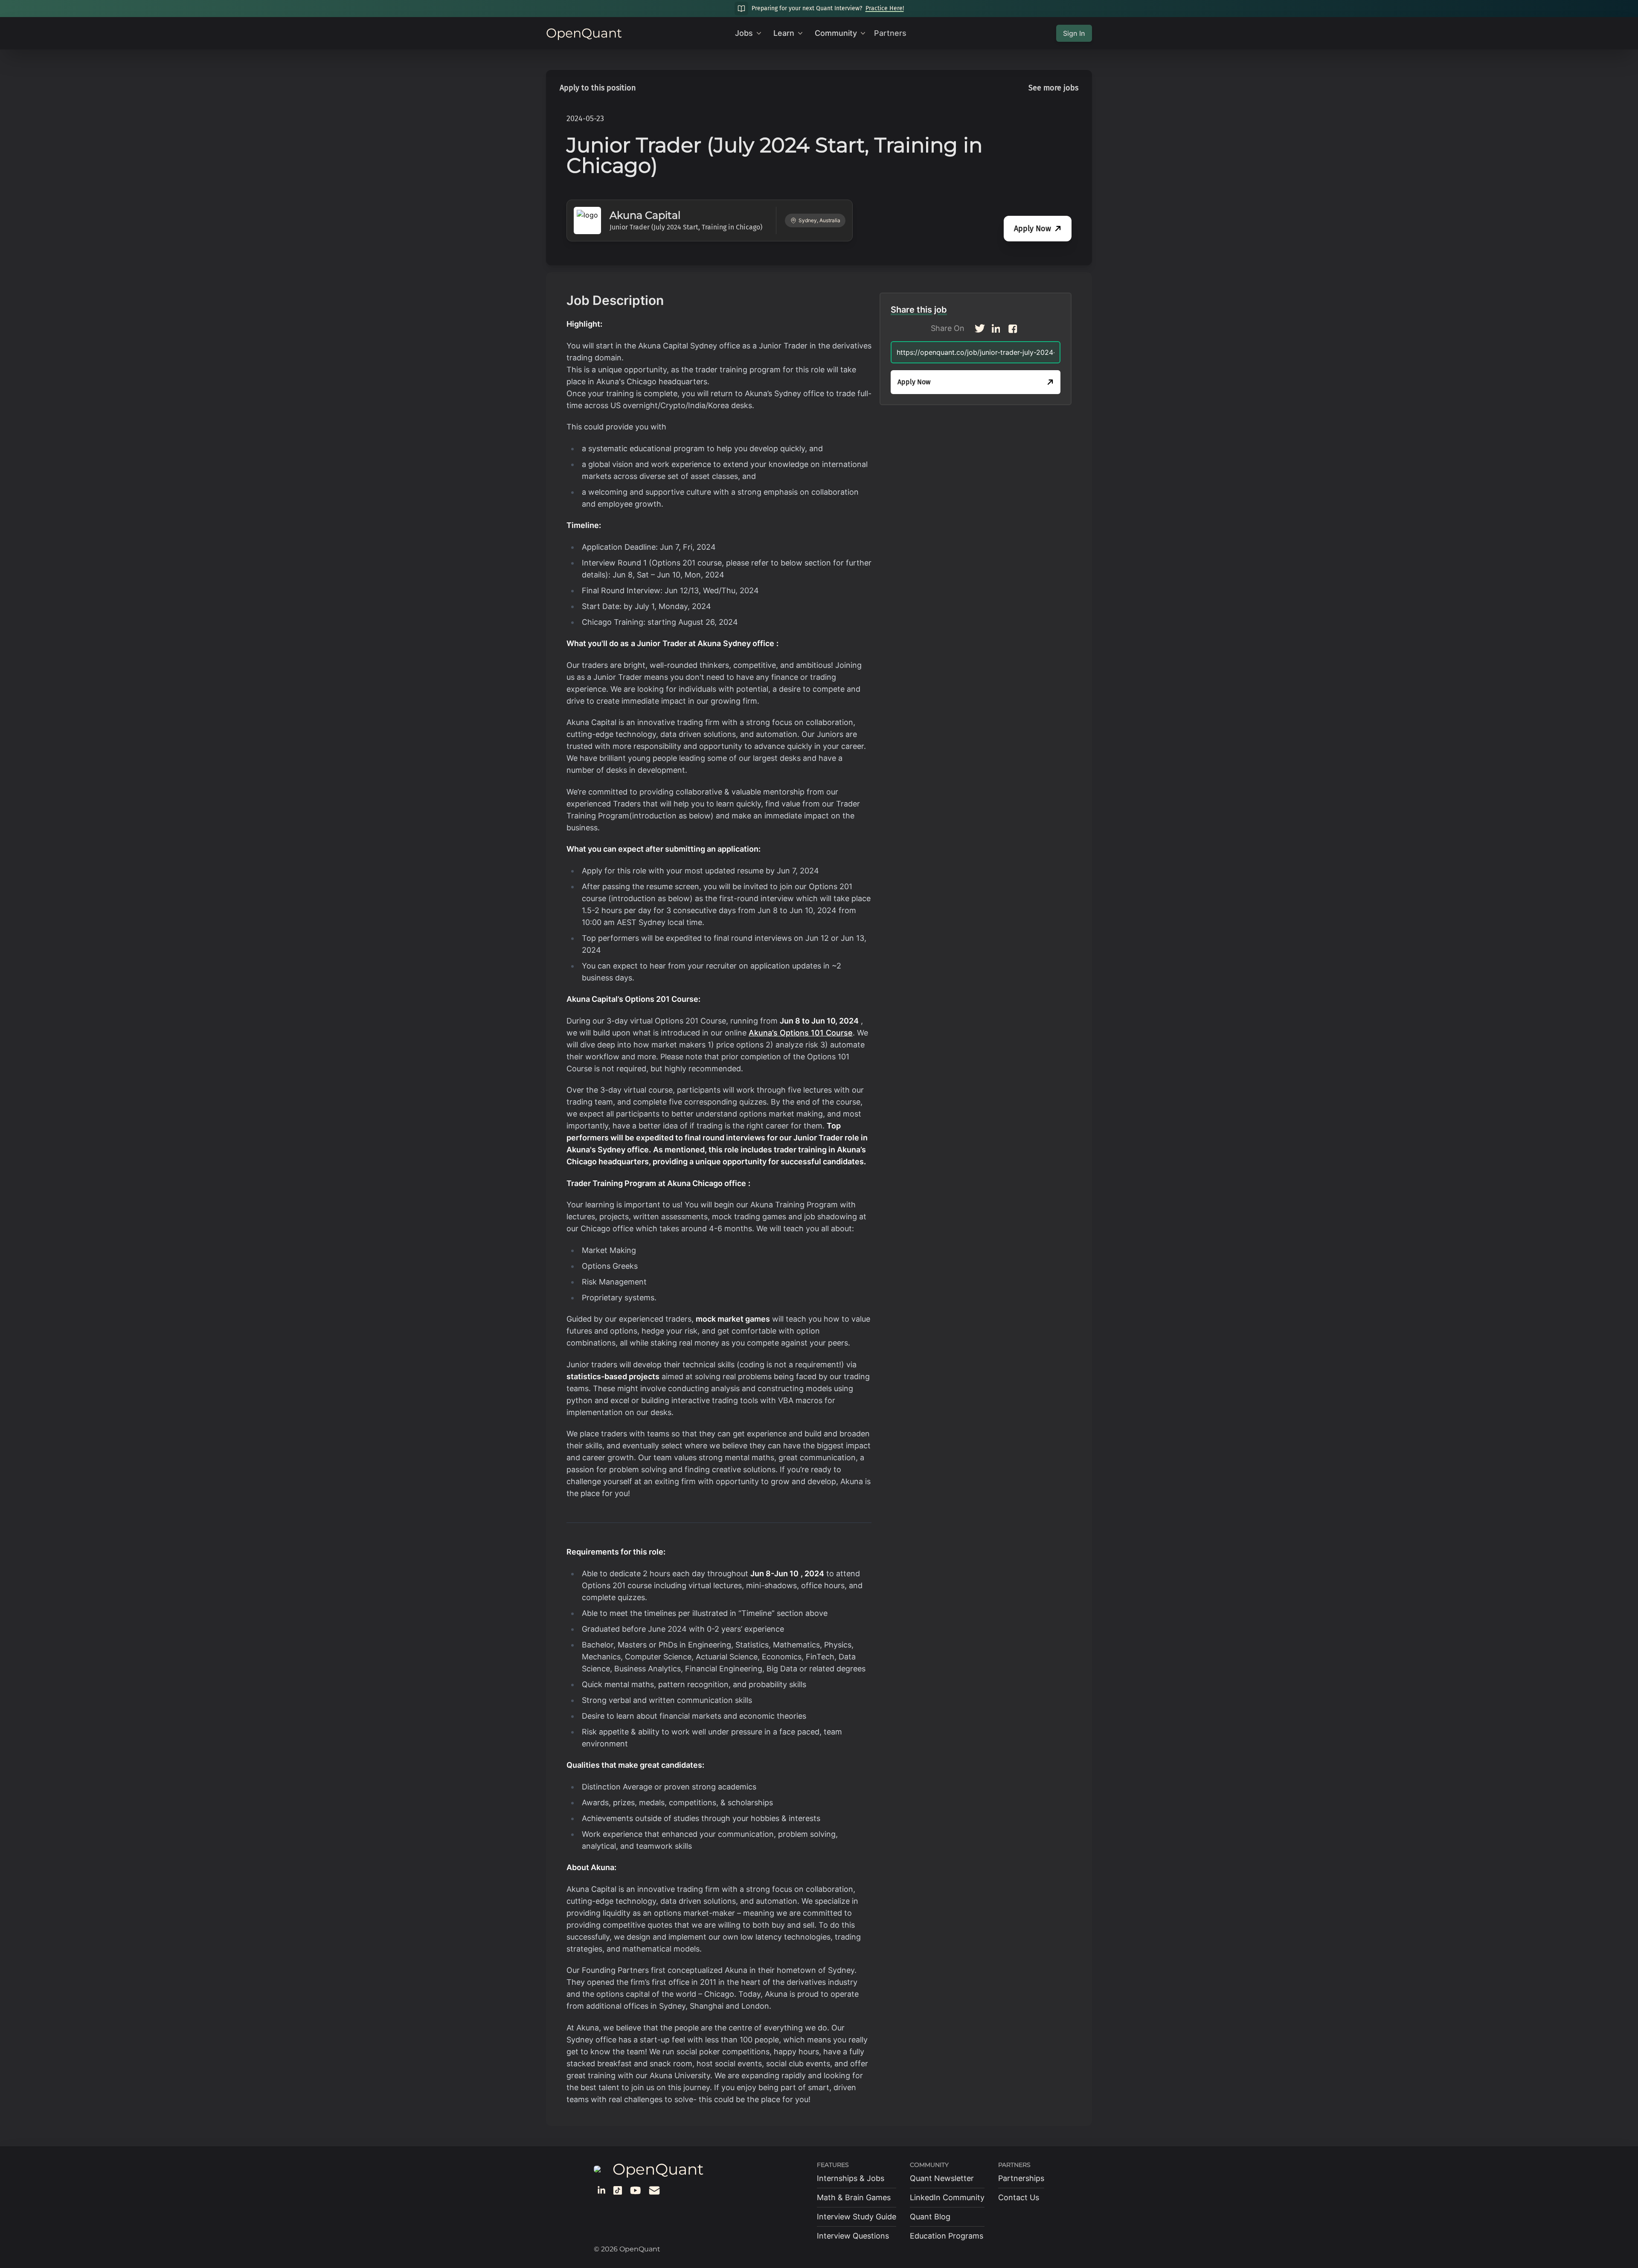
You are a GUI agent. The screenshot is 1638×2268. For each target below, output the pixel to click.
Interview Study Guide (857, 2217)
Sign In (1074, 33)
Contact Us (1019, 2197)
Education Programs (947, 2236)
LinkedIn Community (947, 2197)
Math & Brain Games (854, 2197)
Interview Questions (853, 2236)
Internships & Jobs (851, 2178)
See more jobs (1053, 88)
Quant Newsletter (942, 2178)
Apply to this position (598, 88)
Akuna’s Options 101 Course (801, 1033)
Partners (890, 33)
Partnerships (1021, 2178)
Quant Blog (930, 2217)
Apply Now (1032, 229)
